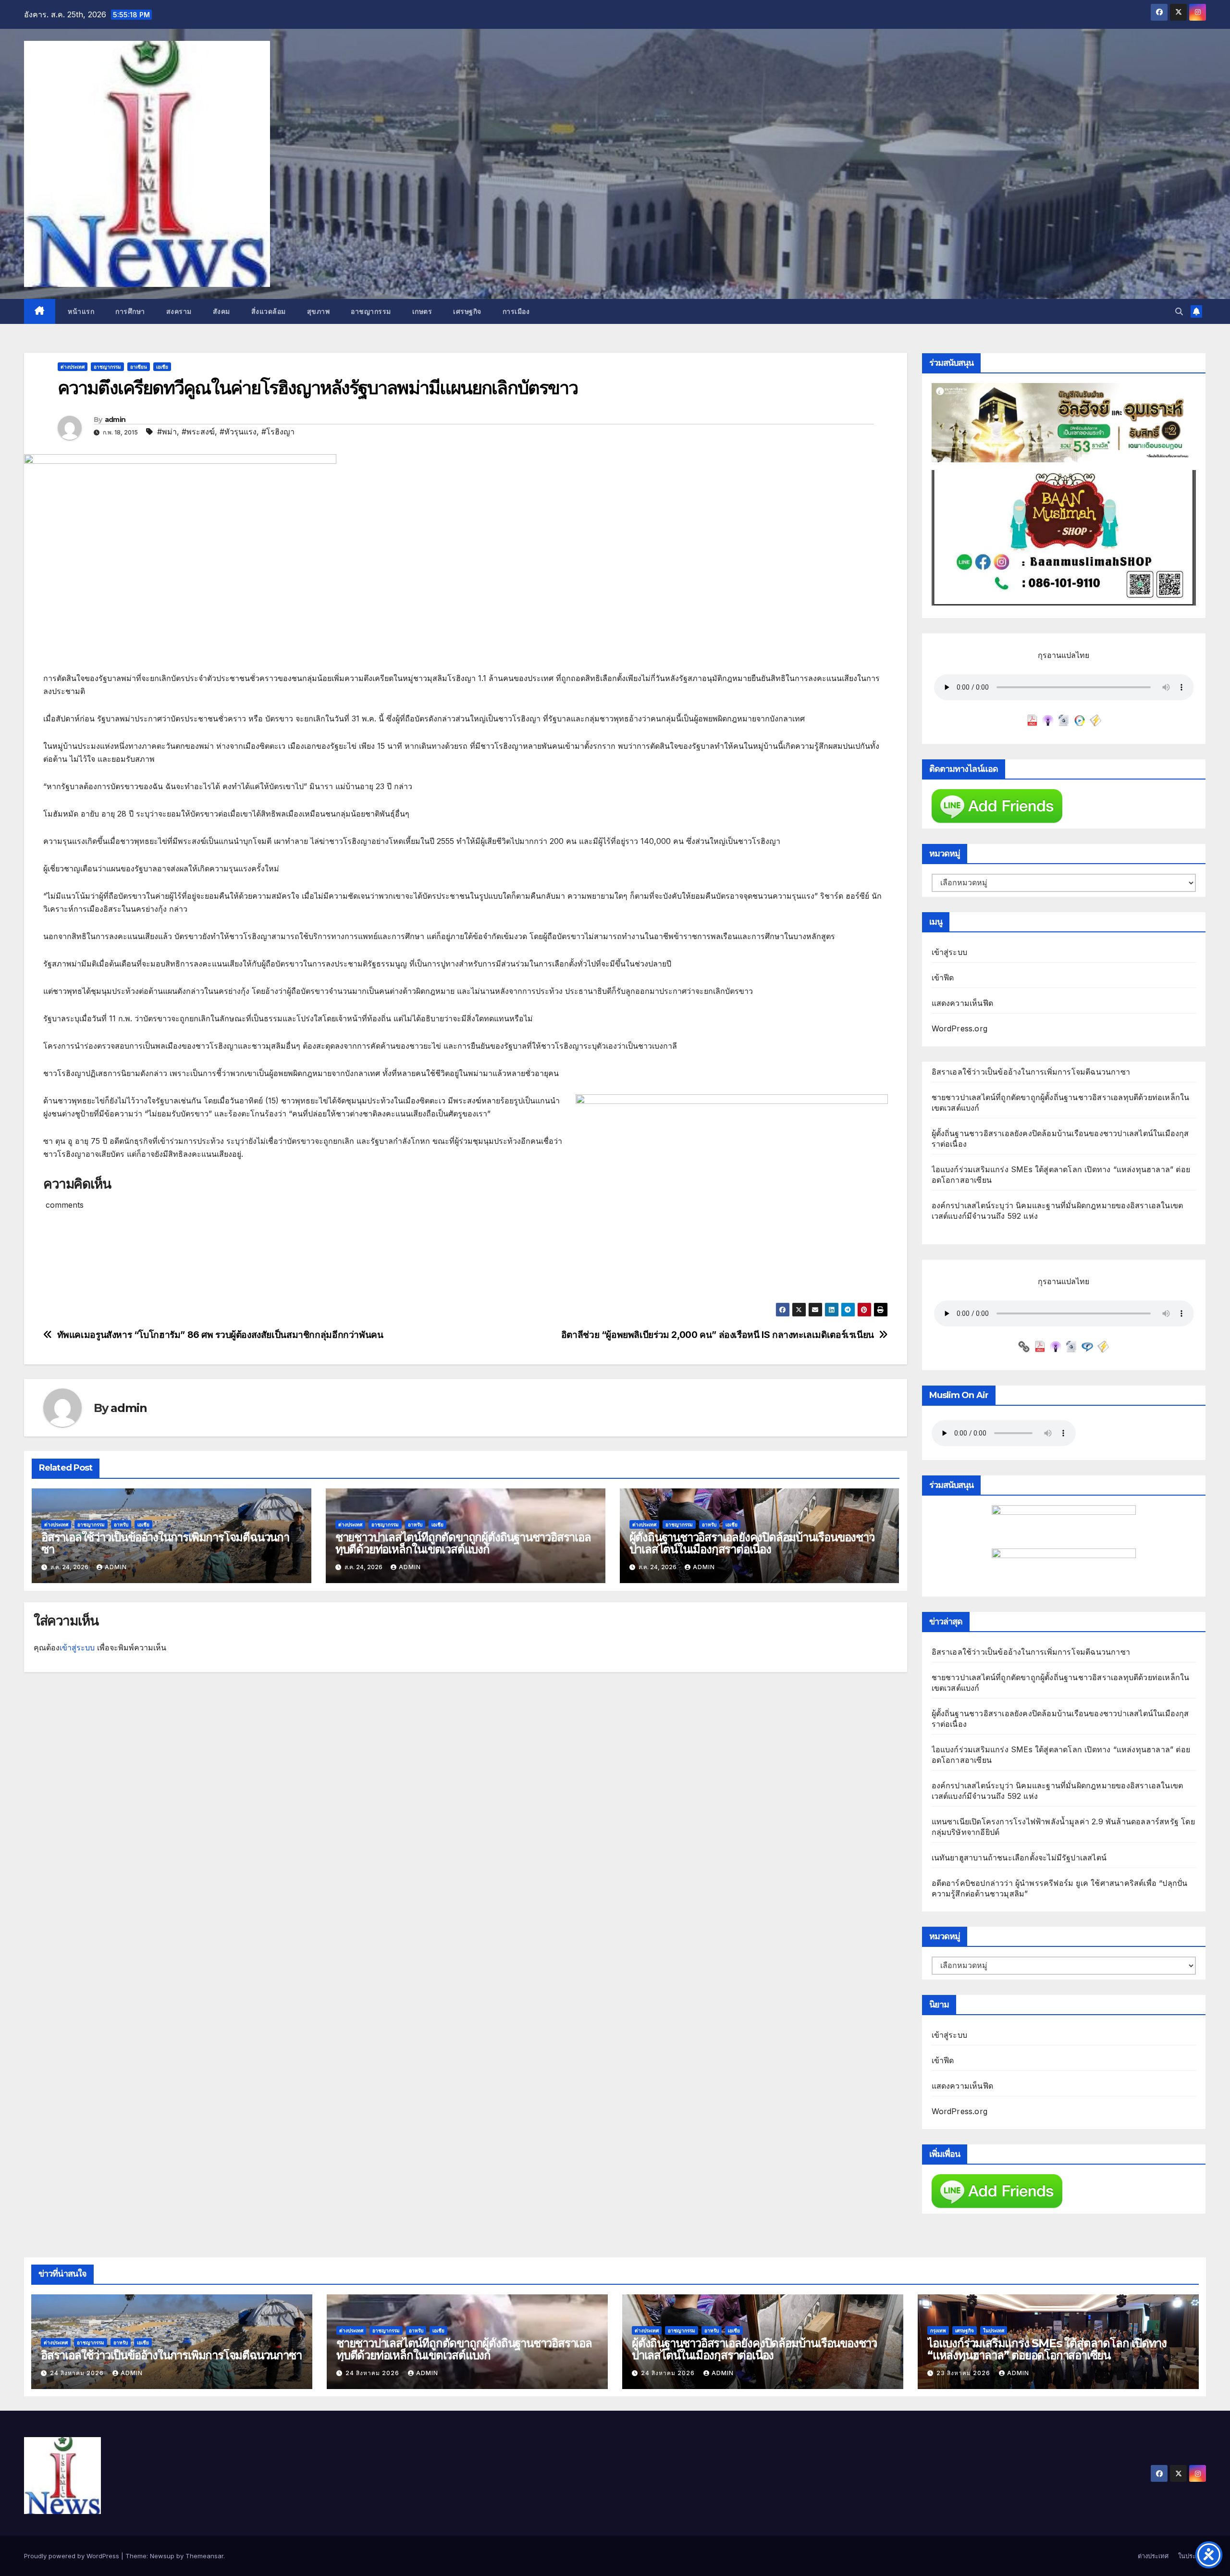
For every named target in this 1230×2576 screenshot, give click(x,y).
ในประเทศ (994, 2330)
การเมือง (516, 311)
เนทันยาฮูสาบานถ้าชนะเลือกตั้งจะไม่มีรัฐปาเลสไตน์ (1019, 1858)
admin (115, 420)
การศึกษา (130, 311)
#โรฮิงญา (278, 432)
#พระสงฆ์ (198, 432)
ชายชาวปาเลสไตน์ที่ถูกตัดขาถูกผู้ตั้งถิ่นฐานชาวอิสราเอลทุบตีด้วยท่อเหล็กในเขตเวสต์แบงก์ (463, 1543)
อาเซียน (139, 367)
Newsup (162, 2556)
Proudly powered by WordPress (73, 2556)
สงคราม (179, 311)
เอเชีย (162, 367)
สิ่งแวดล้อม (269, 311)
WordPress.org (960, 1028)
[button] (1179, 311)
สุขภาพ (319, 311)
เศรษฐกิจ (467, 311)
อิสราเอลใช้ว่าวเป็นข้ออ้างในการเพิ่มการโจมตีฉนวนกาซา (165, 1543)
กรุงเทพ (938, 2330)
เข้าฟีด (943, 978)
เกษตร (422, 311)
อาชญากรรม (371, 311)
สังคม (221, 311)
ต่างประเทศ (73, 367)
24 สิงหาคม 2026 (78, 2373)
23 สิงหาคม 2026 (964, 2373)
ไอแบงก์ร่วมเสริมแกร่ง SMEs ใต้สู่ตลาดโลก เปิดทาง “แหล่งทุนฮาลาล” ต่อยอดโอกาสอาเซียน (1047, 2349)
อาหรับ (121, 1524)
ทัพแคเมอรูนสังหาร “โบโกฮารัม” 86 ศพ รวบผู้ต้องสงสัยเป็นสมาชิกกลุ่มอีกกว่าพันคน (220, 1335)
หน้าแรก (80, 311)
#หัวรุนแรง (238, 432)
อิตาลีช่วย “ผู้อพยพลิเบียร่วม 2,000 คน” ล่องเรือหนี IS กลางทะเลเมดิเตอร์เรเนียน (718, 1335)
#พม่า (167, 432)
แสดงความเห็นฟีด (963, 1003)
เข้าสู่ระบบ (77, 1647)
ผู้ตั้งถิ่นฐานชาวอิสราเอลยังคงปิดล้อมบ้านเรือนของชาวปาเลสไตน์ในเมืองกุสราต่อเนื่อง (752, 1543)
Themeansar (204, 2556)
